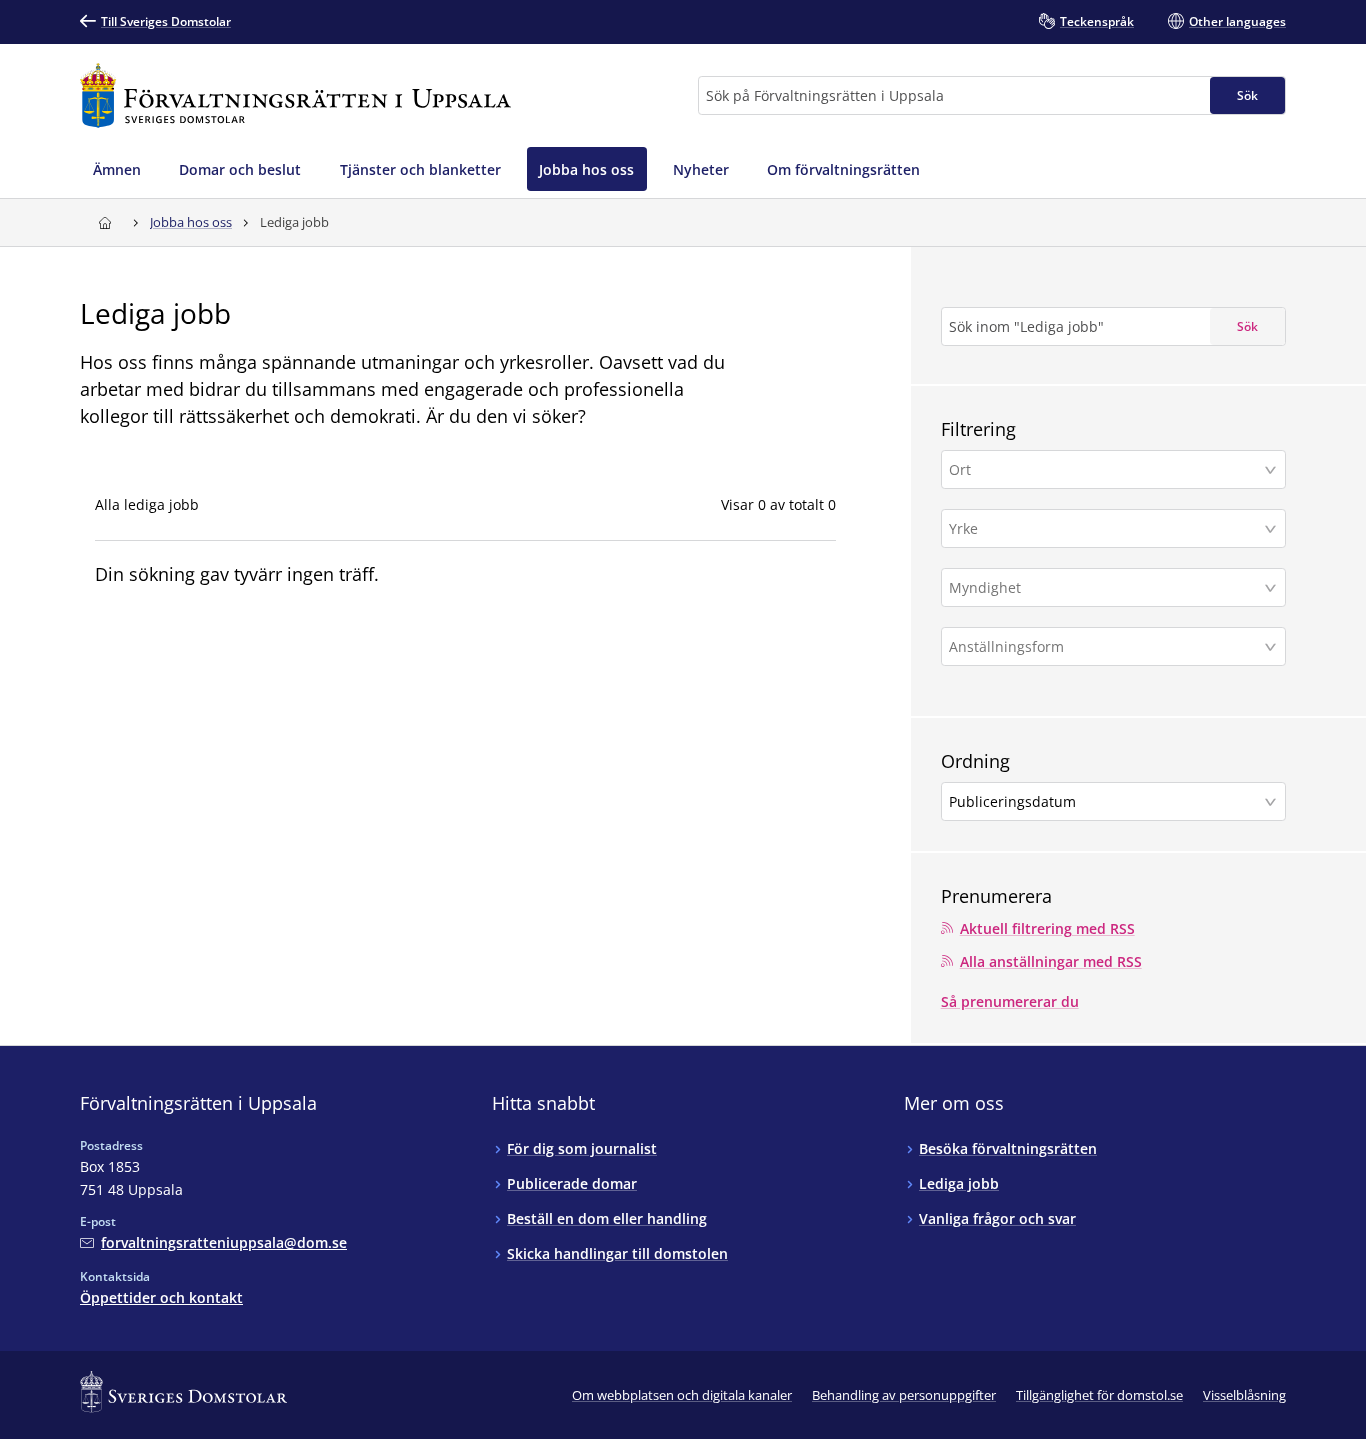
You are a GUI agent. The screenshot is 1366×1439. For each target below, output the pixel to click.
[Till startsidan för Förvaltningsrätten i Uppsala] (295, 95)
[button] (1113, 469)
